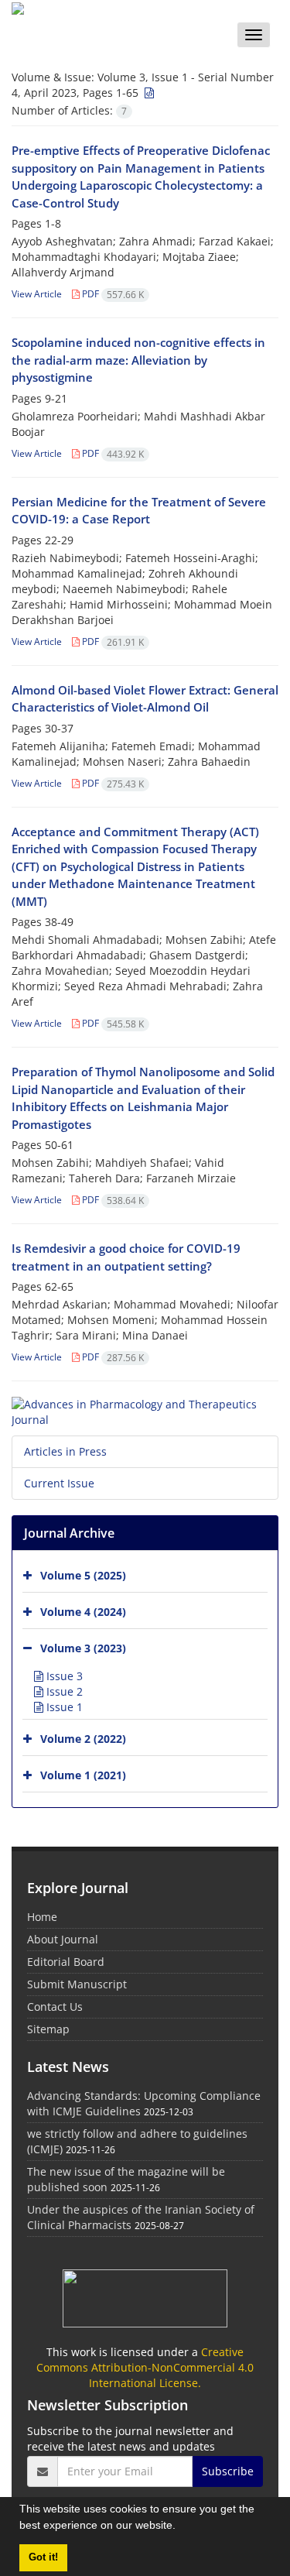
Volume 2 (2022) (83, 1739)
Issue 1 (63, 1707)
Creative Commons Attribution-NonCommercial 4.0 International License (145, 2367)
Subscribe (228, 2471)
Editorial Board (66, 1962)
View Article (37, 294)
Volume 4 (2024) (83, 1612)
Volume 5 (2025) (83, 1575)
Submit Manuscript (77, 1984)
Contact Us (55, 2007)
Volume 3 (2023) (83, 1648)
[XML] (148, 93)
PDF (112, 294)
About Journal (63, 1939)
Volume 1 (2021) (83, 1775)
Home (42, 1917)
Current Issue (59, 1483)
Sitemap (48, 2029)
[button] (181, 2527)
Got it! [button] (43, 2557)
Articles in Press (65, 1451)
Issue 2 (63, 1691)
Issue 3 (63, 1676)
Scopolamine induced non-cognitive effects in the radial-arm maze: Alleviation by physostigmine (138, 360)
